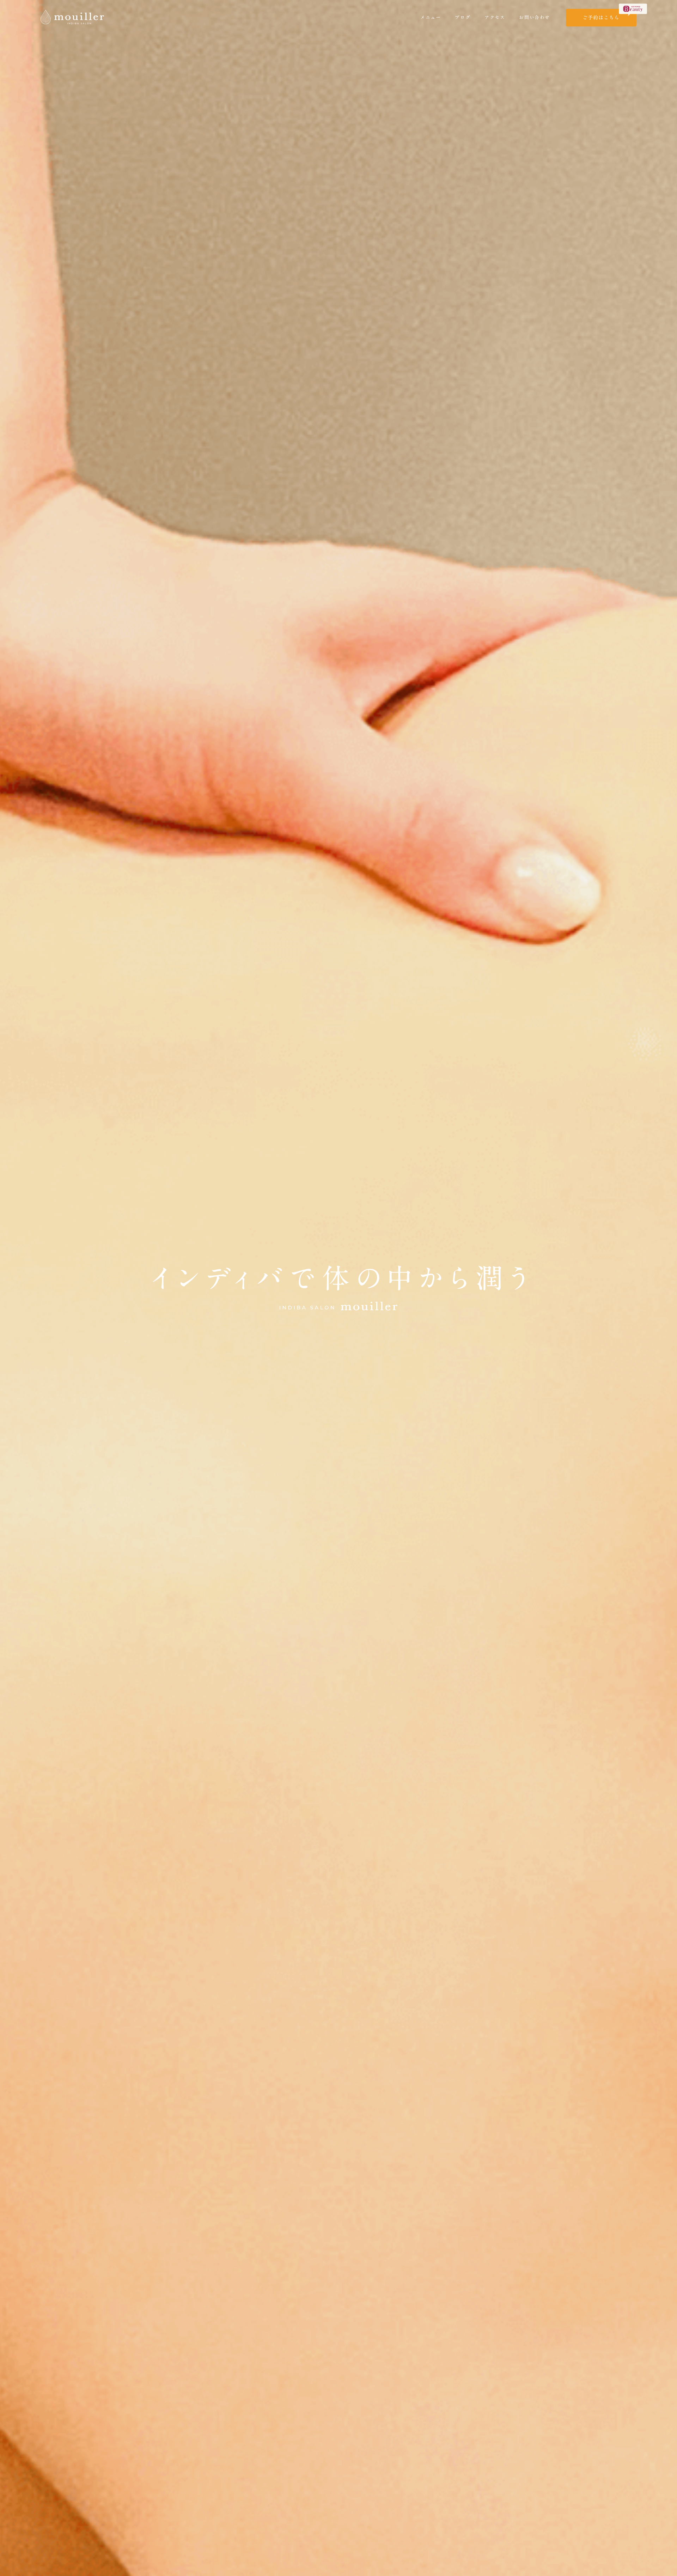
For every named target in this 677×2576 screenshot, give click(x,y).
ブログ (463, 17)
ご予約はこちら (601, 18)
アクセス (495, 17)
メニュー (431, 17)
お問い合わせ (534, 17)
